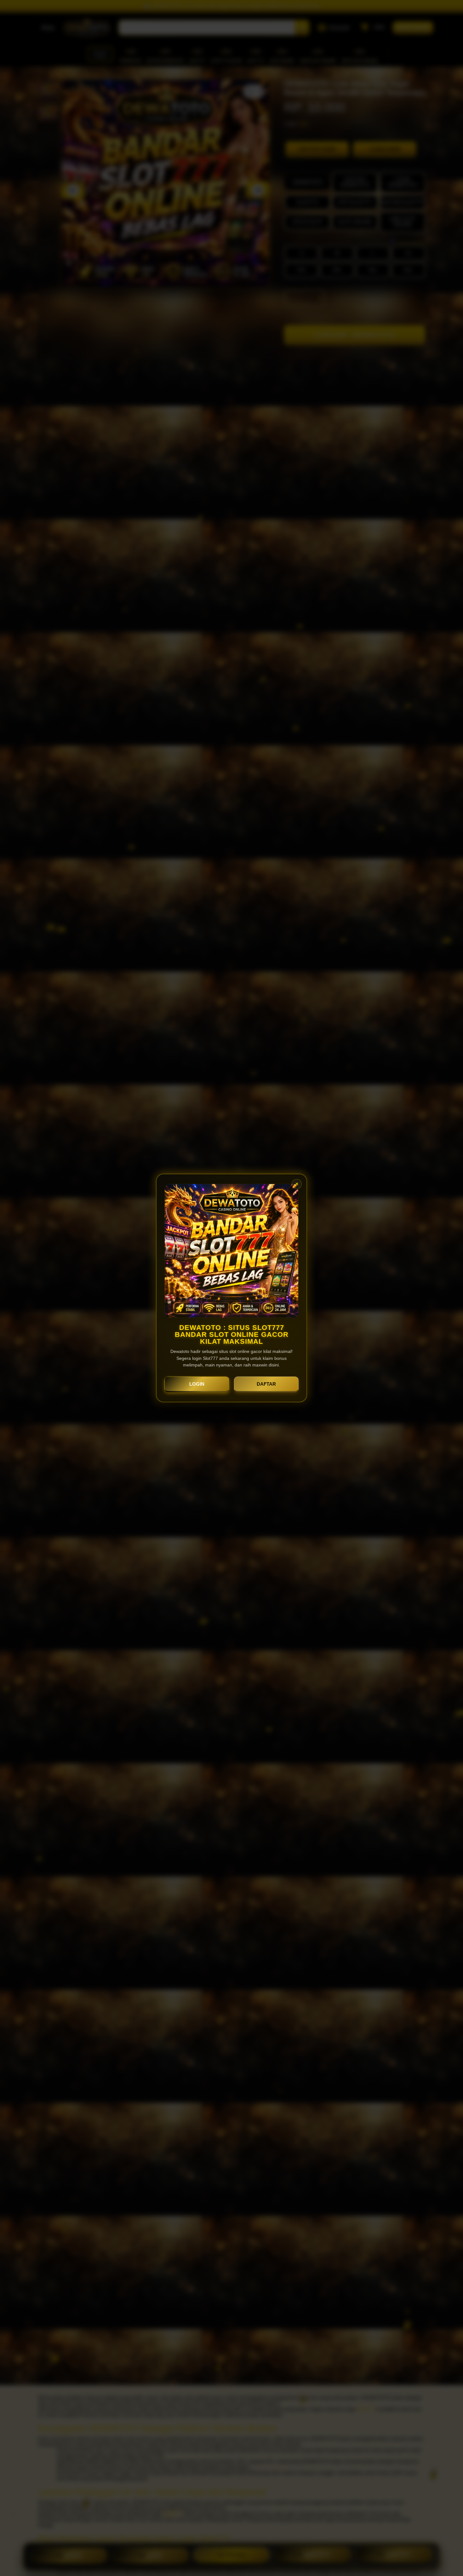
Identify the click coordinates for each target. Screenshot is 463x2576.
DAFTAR (266, 1384)
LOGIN (197, 1384)
